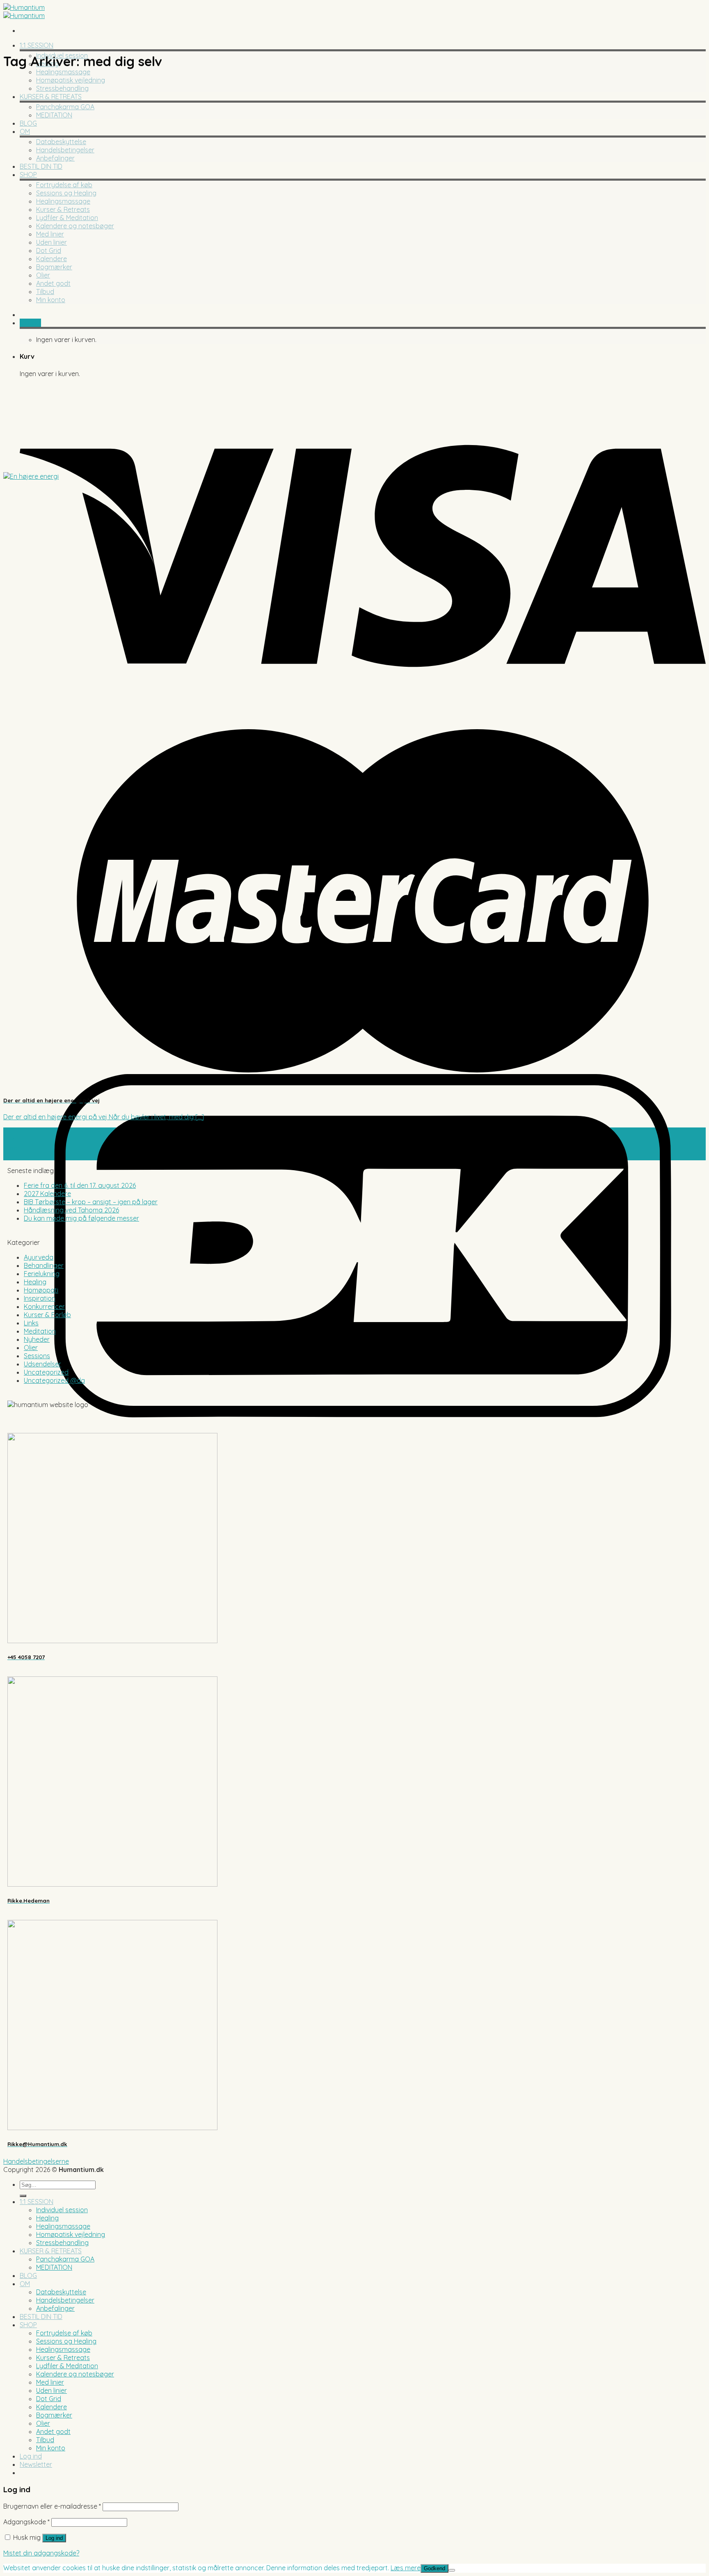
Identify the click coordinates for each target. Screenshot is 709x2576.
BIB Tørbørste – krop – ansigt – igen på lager (91, 1202)
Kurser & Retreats (63, 209)
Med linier (50, 234)
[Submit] (23, 2196)
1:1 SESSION (37, 45)
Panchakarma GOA (65, 107)
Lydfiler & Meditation (67, 218)
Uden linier (51, 242)
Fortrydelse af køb (64, 185)
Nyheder (37, 1339)
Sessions (37, 1356)
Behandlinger (44, 1265)
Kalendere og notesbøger (75, 226)
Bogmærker (54, 267)
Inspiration (40, 1298)
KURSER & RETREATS (51, 96)
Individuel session (62, 2210)
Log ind (54, 2538)
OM (25, 131)
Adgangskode (26, 2522)
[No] (452, 2570)
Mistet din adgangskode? (41, 2553)
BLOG (28, 123)
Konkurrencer (44, 1306)
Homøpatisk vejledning (71, 80)
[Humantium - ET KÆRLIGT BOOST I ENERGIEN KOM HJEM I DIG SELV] (24, 11)
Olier (43, 275)
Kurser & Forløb (47, 1315)
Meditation (40, 1331)
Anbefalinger (55, 158)
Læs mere (406, 2568)
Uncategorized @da (54, 1380)
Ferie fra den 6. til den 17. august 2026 (80, 1185)
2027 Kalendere (47, 1194)
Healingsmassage (63, 72)
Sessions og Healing (66, 193)
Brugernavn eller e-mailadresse (52, 2506)
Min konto (51, 300)
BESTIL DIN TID (41, 166)
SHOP (28, 174)
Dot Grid (49, 250)
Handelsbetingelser (65, 150)
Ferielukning (42, 1274)
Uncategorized (46, 1372)
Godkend (435, 2568)
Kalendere (51, 259)
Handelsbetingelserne (36, 2161)
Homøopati (41, 1290)
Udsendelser (42, 1364)
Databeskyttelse (61, 142)
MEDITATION (54, 115)
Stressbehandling (62, 88)
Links (31, 1323)
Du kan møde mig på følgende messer (81, 1218)
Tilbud (45, 292)
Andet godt (53, 283)
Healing (35, 1282)
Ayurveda (39, 1257)
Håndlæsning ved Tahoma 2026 (71, 1210)
